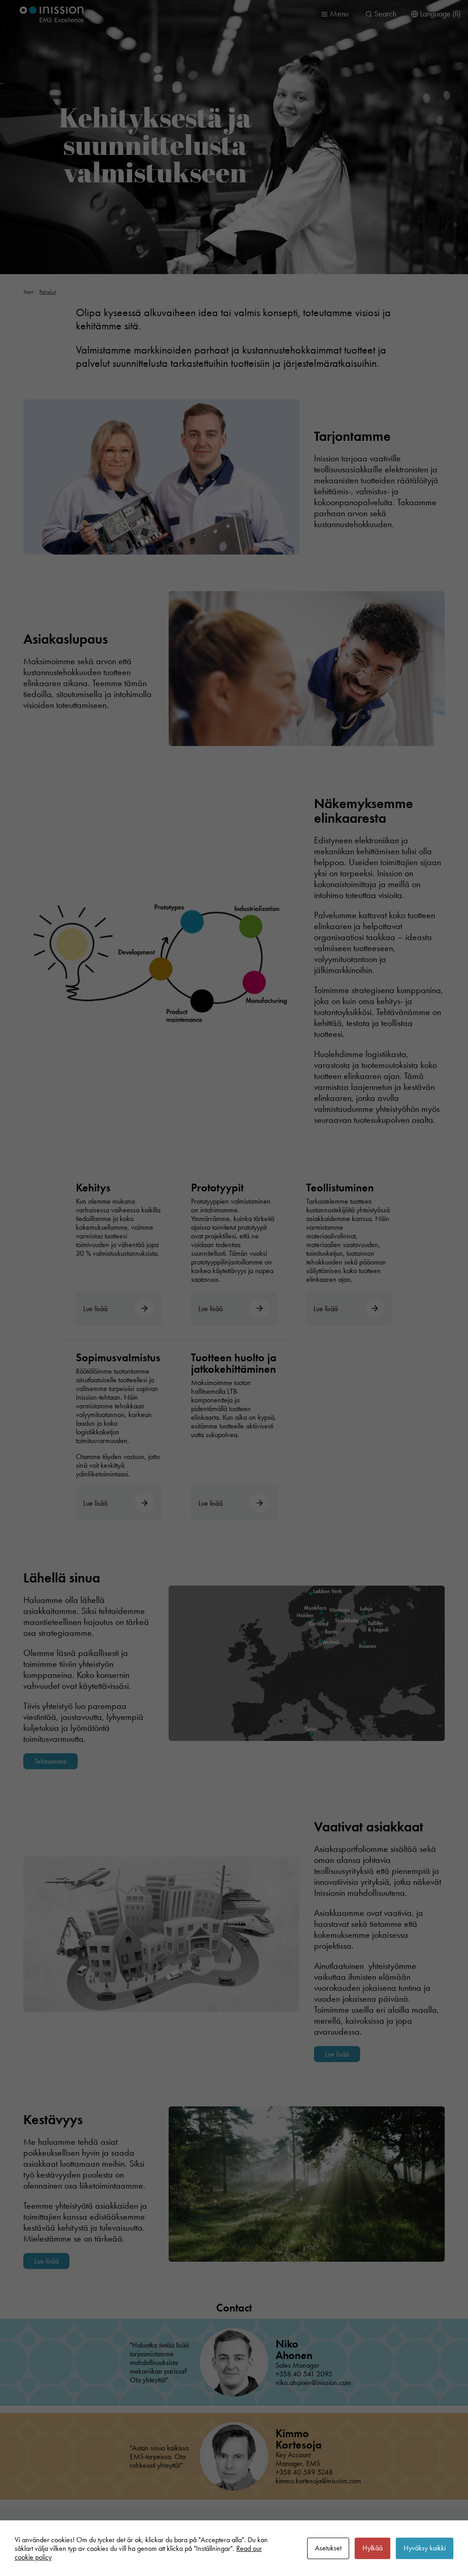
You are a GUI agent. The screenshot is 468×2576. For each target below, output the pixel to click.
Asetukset (328, 2548)
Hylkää (372, 2548)
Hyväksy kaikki (425, 2548)
